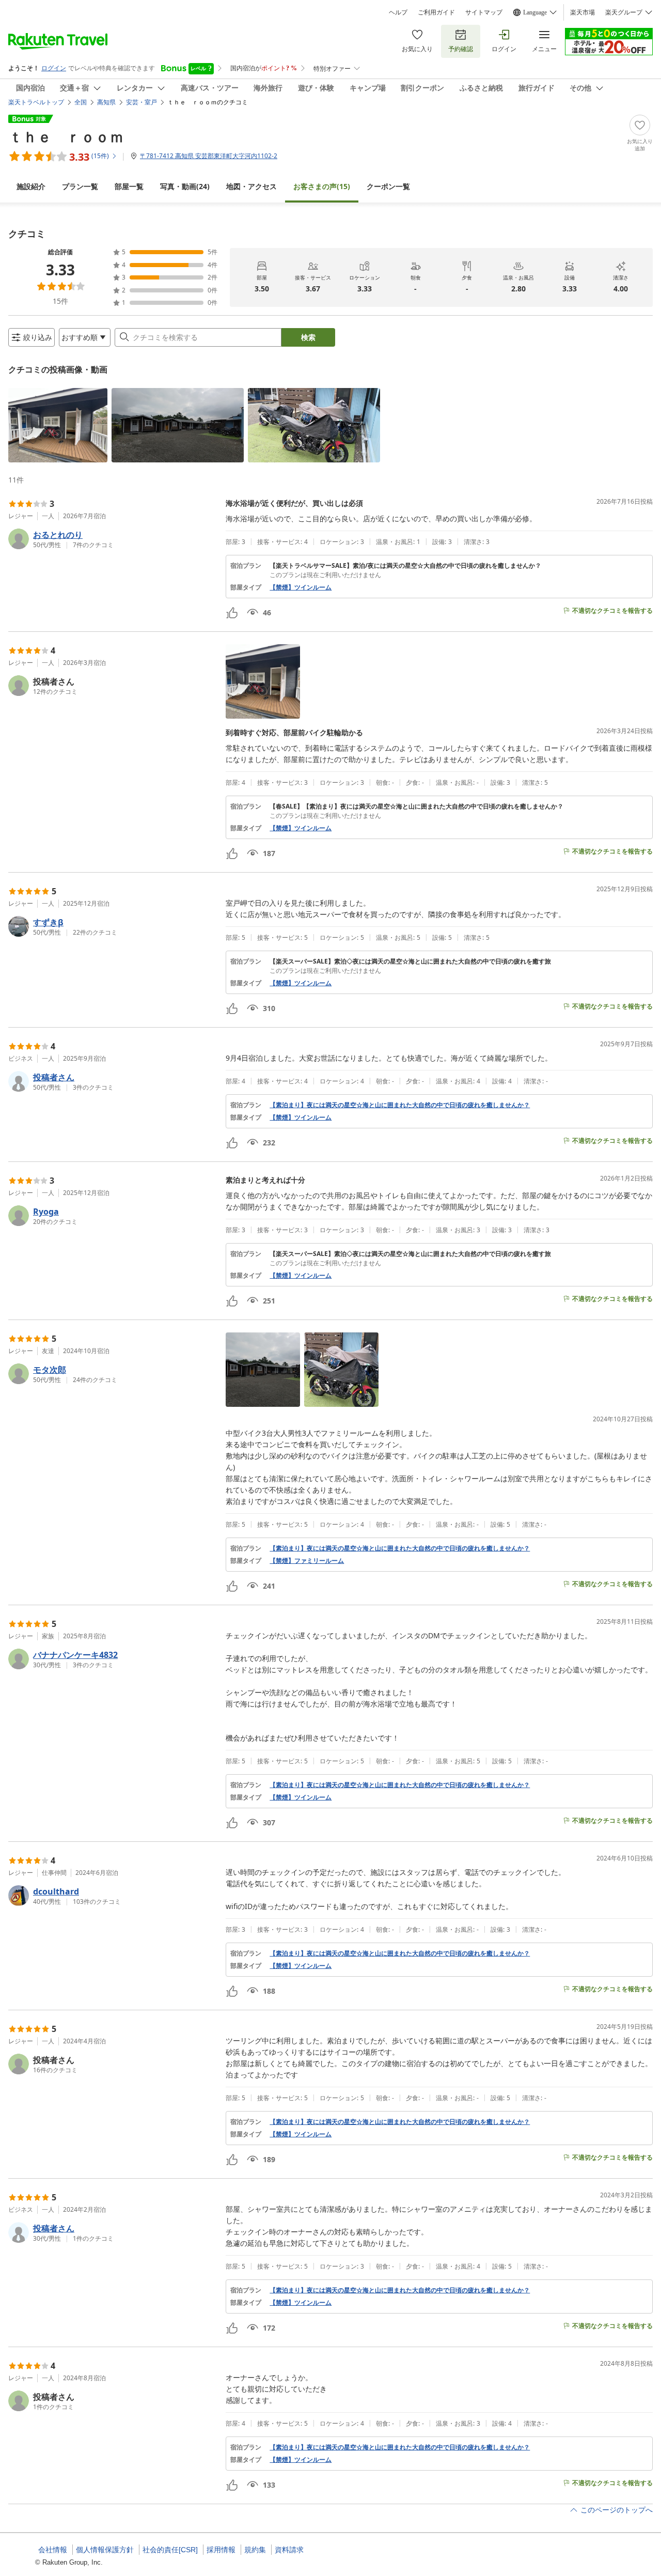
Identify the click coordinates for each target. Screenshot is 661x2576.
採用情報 (221, 2550)
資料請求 (289, 2550)
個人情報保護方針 (105, 2550)
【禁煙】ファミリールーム (307, 1561)
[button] (58, 425)
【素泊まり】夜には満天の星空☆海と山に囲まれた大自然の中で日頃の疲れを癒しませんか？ (400, 1105)
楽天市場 (583, 12)
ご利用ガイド (436, 12)
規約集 (255, 2550)
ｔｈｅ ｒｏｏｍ (66, 136)
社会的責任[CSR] (170, 2550)
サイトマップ (484, 12)
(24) (185, 186)
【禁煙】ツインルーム (301, 587)
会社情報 (53, 2550)
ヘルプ (398, 12)
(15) (322, 186)
